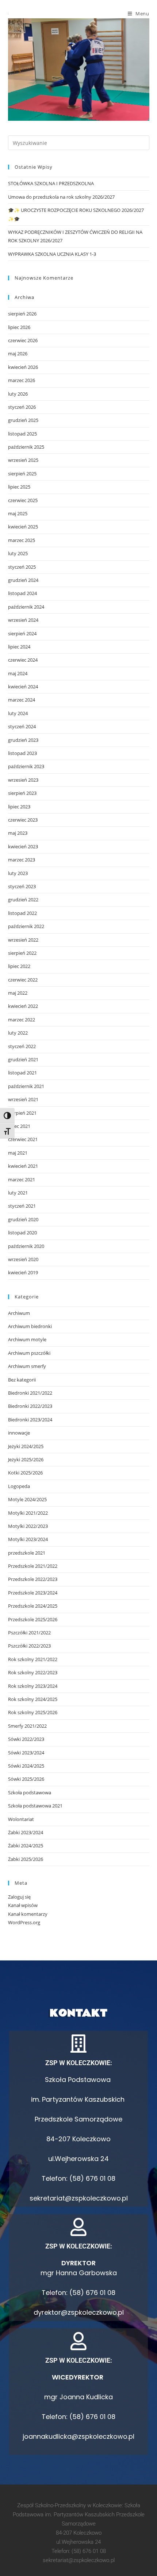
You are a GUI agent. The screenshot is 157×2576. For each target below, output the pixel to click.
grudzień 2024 (23, 580)
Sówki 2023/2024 (26, 1753)
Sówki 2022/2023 (26, 1739)
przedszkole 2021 (27, 1553)
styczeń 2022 (22, 1046)
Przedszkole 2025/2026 (33, 1619)
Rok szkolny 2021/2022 (33, 1659)
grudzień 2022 (23, 900)
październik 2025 (26, 447)
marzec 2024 (22, 700)
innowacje (19, 1433)
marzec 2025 (22, 540)
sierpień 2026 (22, 314)
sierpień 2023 (22, 793)
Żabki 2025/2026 (26, 1859)
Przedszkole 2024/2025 (33, 1606)
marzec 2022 (22, 1020)
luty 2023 (18, 873)
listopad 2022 (22, 913)
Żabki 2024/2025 (26, 1846)
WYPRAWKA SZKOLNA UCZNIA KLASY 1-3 (52, 254)
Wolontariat (21, 1819)
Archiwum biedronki (30, 1326)
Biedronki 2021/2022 (30, 1393)
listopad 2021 (22, 1073)
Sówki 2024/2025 (26, 1766)
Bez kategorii (22, 1380)
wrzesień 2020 (23, 1259)
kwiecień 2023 (23, 846)
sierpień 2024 (22, 633)
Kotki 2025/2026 (25, 1473)
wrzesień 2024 (23, 620)
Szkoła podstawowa (30, 1792)
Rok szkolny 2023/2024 (33, 1686)
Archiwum (19, 1313)
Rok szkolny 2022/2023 (33, 1672)
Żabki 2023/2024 (26, 1832)
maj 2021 (18, 1153)
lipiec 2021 (19, 1126)
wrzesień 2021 (23, 1099)
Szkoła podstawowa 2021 (35, 1806)
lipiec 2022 (19, 966)
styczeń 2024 (22, 726)
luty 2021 (18, 1193)
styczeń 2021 (22, 1206)
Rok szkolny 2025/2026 (33, 1712)
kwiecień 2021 (23, 1166)
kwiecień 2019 (23, 1272)
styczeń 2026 (22, 407)
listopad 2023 (22, 753)
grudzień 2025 (23, 420)
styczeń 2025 (22, 567)
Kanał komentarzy (28, 1914)
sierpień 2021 (22, 1113)
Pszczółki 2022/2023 (29, 1646)
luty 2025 (18, 553)
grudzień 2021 (23, 1059)
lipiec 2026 (19, 327)
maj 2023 (18, 833)
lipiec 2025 (19, 487)
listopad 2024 (22, 593)
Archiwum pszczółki (29, 1353)
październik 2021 (26, 1086)
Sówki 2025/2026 (26, 1779)
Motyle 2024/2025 (27, 1499)
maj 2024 (18, 673)
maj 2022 (18, 993)
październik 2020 (26, 1246)
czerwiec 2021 (23, 1139)
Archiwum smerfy (27, 1366)
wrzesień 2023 (23, 780)
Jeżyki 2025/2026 (26, 1459)
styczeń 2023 (22, 886)
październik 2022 (26, 926)
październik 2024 (26, 607)
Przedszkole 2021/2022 (33, 1566)
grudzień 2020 (23, 1219)
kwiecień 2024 (23, 687)
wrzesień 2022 (23, 940)
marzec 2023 (22, 860)
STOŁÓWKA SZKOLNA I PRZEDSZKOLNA (51, 183)
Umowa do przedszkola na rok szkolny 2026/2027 (61, 197)
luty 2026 (18, 394)
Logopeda (19, 1486)
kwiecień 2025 (23, 527)
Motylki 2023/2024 (28, 1539)
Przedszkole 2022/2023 (33, 1579)
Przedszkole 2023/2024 (33, 1593)
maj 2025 (18, 513)
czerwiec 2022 (23, 980)
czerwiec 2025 (23, 500)
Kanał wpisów (23, 1905)
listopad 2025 (22, 434)
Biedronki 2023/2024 (30, 1420)
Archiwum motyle (27, 1339)
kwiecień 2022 (23, 1006)
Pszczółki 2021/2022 (29, 1633)
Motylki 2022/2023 (28, 1526)
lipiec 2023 (19, 807)
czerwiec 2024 (23, 660)
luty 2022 (18, 1033)
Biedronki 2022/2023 (30, 1406)
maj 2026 (18, 354)
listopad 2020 (22, 1233)
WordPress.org (24, 1922)
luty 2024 (18, 713)
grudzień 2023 (23, 740)
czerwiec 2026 (23, 340)
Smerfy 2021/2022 (27, 1726)
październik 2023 (26, 766)
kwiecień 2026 (23, 367)
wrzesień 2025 (23, 460)
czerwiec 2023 (23, 820)
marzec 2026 (22, 380)
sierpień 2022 (22, 953)
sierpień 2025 (22, 474)
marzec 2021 (22, 1179)
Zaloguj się (19, 1897)
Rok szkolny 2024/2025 (33, 1699)
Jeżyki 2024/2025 (26, 1446)
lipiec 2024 (19, 647)
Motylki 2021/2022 (28, 1513)
